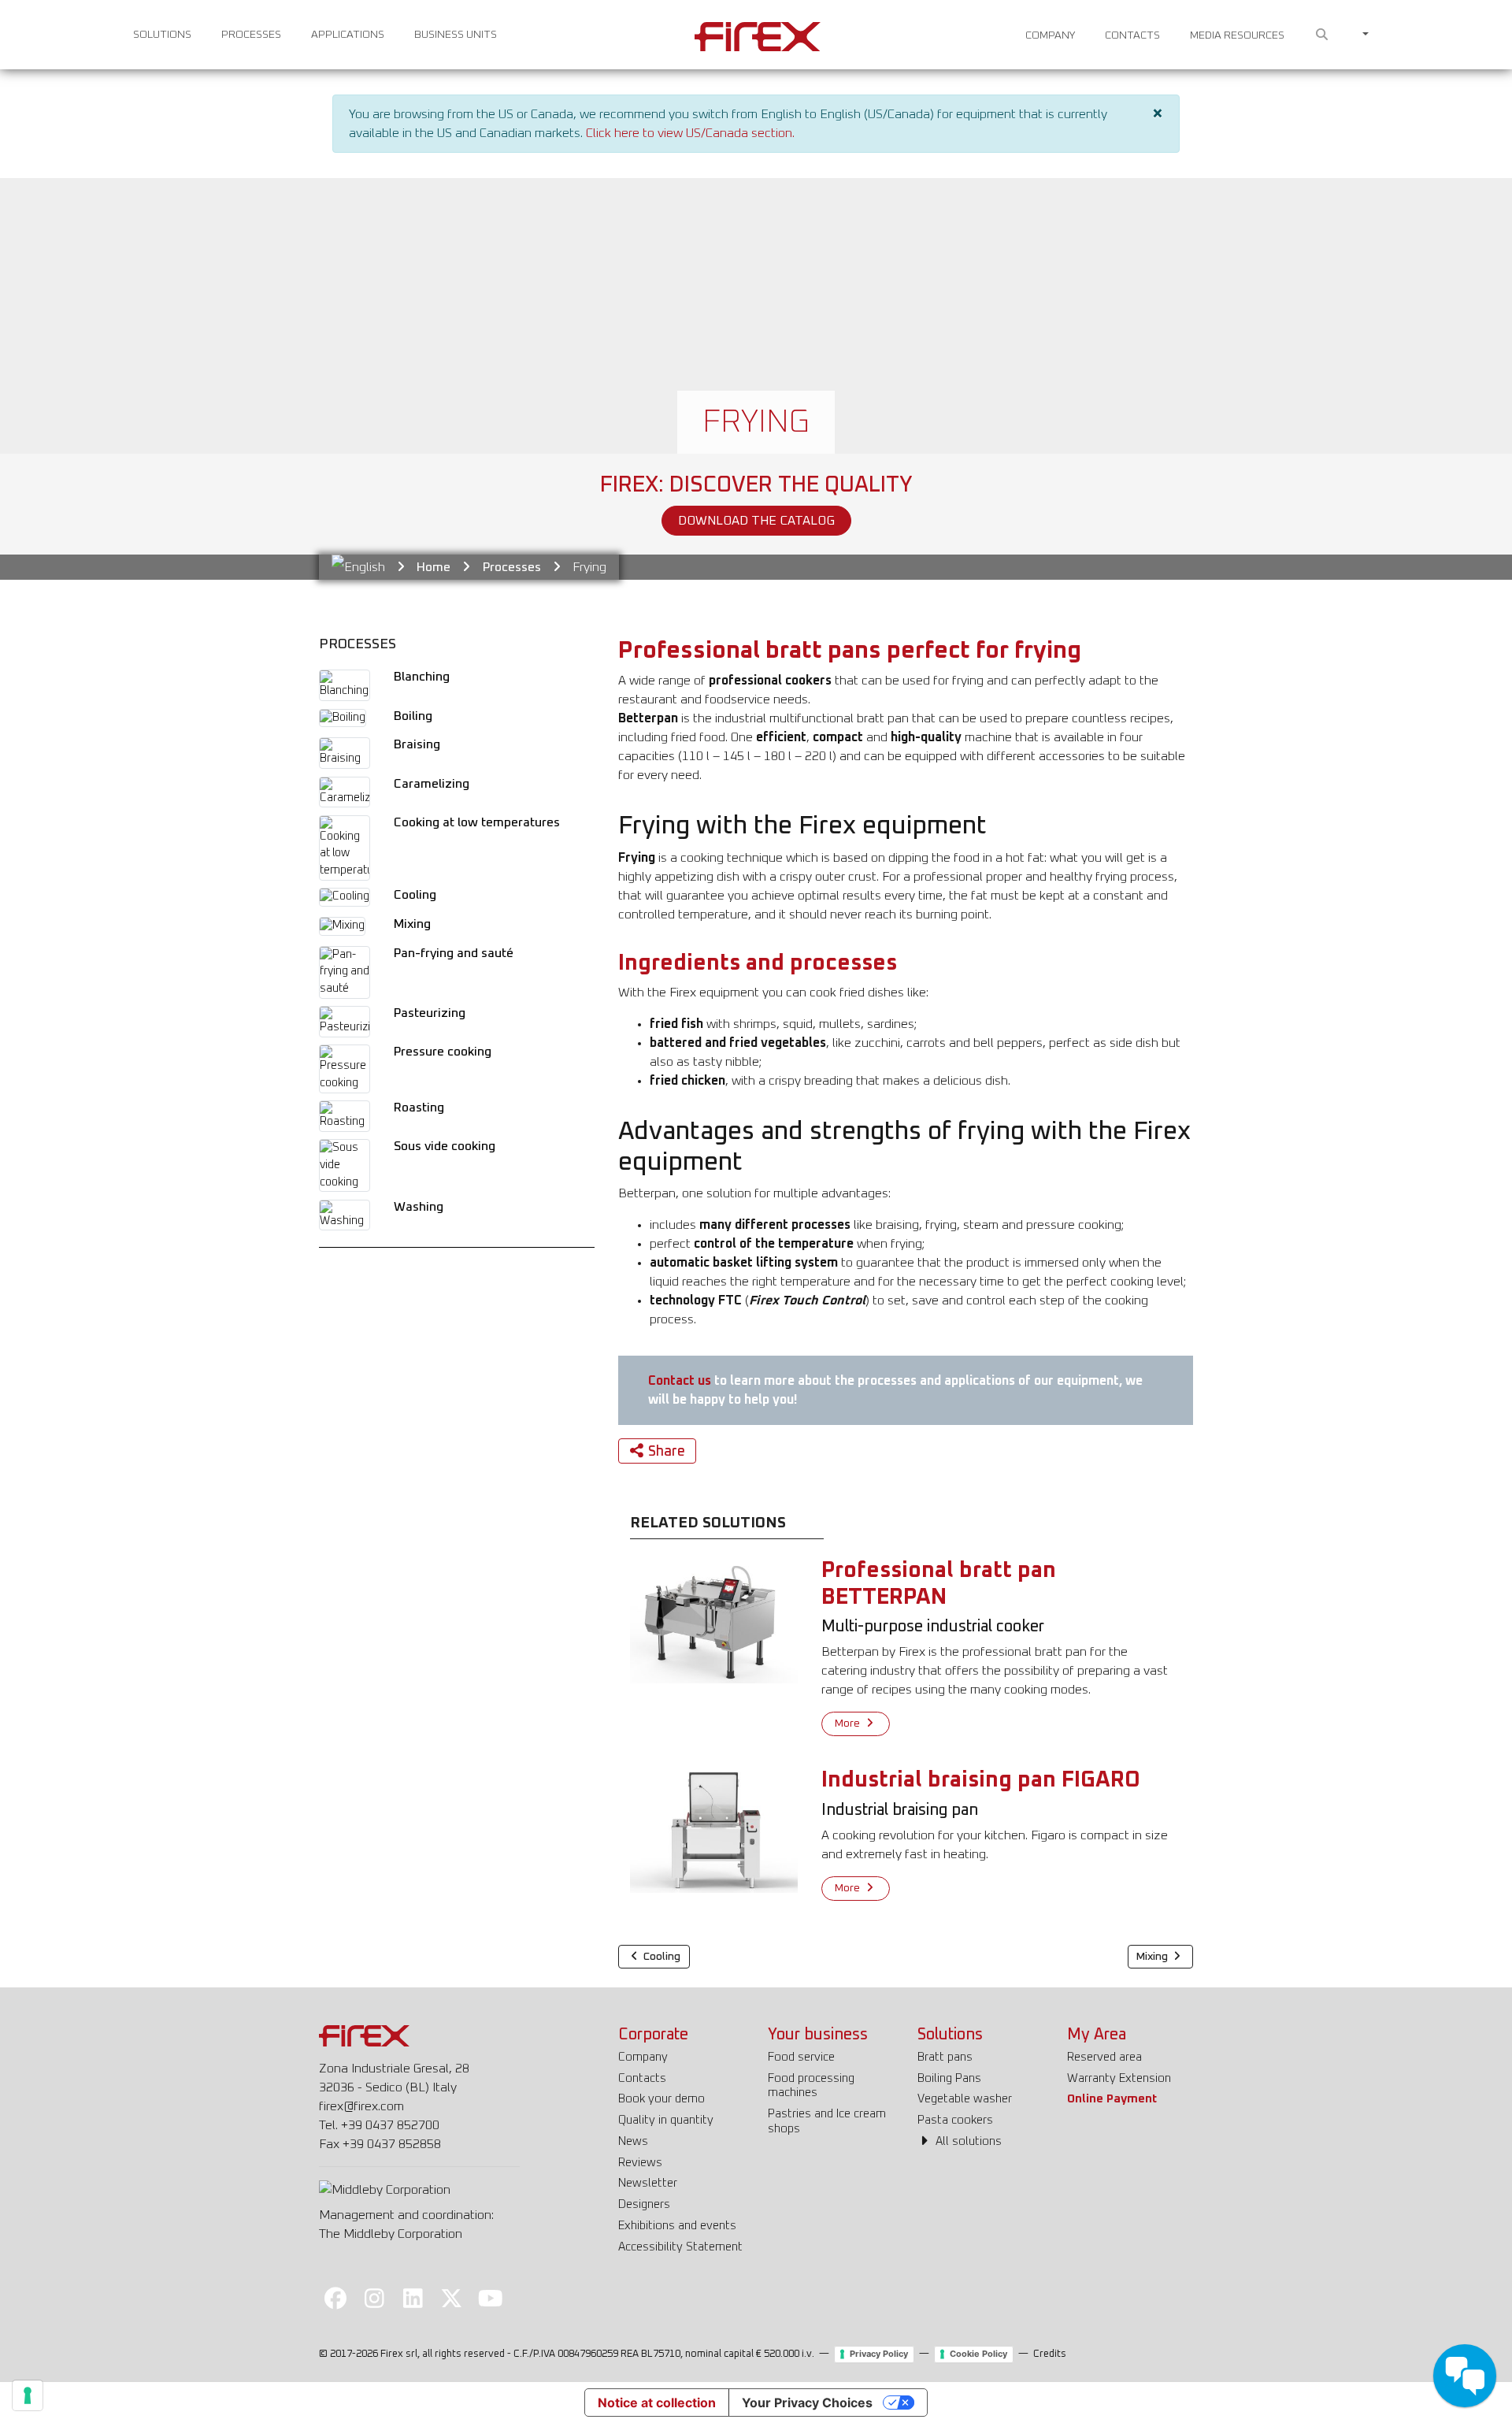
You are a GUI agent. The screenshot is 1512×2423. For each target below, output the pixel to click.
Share (667, 1452)
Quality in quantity (666, 2120)
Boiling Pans (949, 2078)
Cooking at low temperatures (477, 822)
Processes (251, 35)
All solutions (967, 2141)
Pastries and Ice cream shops (827, 2121)
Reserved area (1104, 2057)
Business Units (456, 35)
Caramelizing (432, 784)
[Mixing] (342, 926)
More (849, 1724)
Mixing (412, 924)
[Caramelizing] (345, 792)
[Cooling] (345, 897)
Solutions (162, 35)
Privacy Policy (879, 2354)
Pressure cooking (443, 1052)
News (633, 2141)
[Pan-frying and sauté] (345, 972)
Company (1050, 35)
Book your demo (661, 2099)
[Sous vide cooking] (345, 1166)
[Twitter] (452, 2298)
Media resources (1237, 35)
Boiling (413, 716)
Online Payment (1112, 2099)
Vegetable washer (965, 2099)
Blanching (422, 677)
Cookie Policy (978, 2354)
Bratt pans (945, 2057)
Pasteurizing (430, 1013)
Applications (348, 35)
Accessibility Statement (680, 2247)
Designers (644, 2204)
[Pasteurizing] (345, 1022)
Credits (1050, 2354)
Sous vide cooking (445, 1146)
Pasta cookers (955, 2120)
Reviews (640, 2163)
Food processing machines (811, 2086)
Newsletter (648, 2183)
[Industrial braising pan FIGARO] (714, 1830)
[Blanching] (345, 685)
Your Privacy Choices (807, 2403)
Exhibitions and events (677, 2226)
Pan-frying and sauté (454, 953)
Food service (801, 2057)
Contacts (1132, 35)
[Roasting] (345, 1116)
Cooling (415, 895)
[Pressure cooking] (345, 1069)
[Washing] (345, 1215)
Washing (419, 1207)
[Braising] (345, 753)
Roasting (419, 1108)
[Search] (1322, 35)
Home (434, 567)
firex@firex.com (361, 2106)
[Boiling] (343, 718)
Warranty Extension (1119, 2078)
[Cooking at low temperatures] (345, 848)
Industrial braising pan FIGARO (981, 1780)
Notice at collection (657, 2403)
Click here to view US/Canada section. (690, 133)
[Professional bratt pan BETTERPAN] (714, 1620)
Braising (417, 744)
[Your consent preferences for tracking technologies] (28, 2395)
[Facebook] (335, 2298)
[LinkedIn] (413, 2298)
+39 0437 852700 (390, 2125)
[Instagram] (374, 2298)
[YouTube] (491, 2298)
